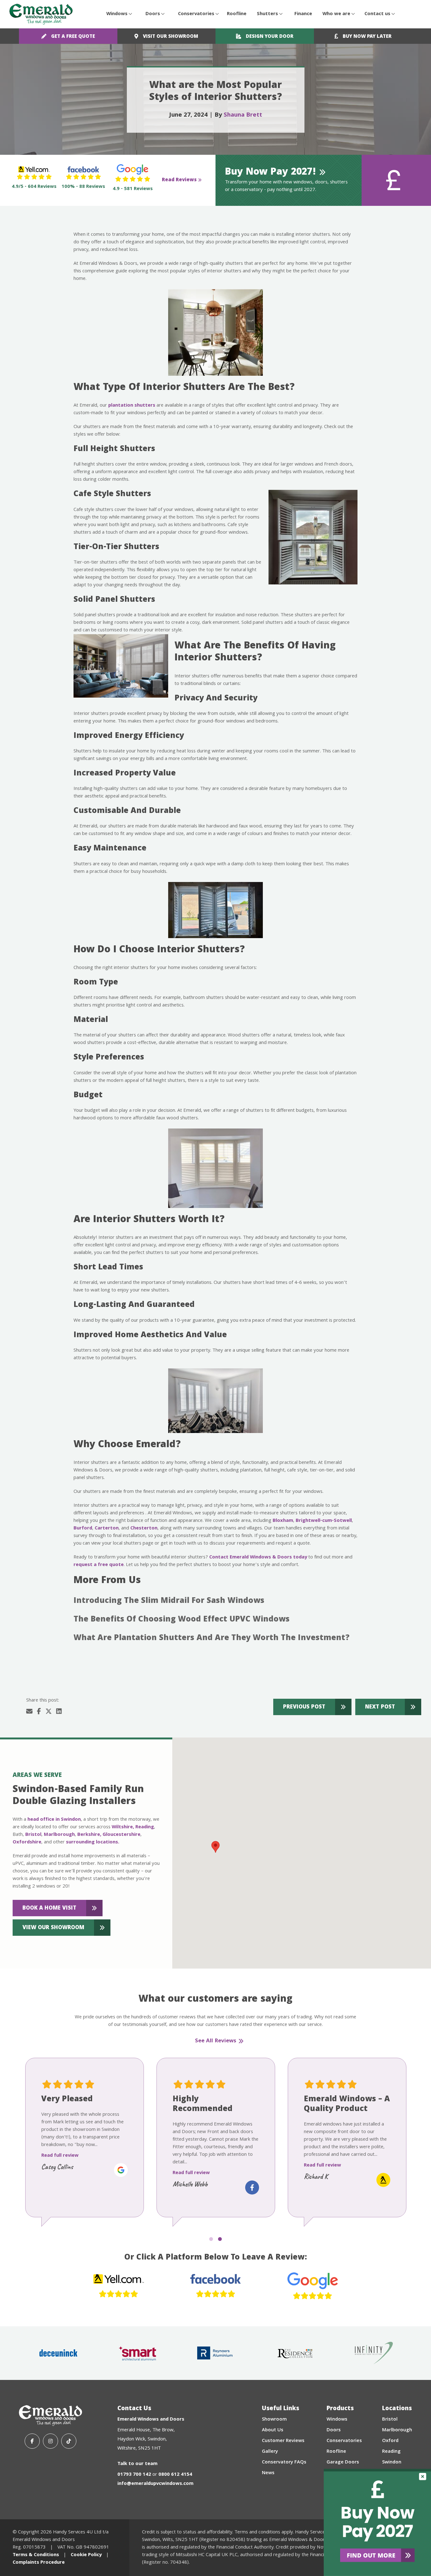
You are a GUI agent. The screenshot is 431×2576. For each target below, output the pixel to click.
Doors (153, 14)
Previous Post (304, 1707)
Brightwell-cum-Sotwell (324, 1521)
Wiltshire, (123, 1827)
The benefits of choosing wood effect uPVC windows (182, 1620)
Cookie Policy (86, 2555)
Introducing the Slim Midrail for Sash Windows (169, 1601)
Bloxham (283, 1521)
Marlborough (59, 1835)
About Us (273, 2430)
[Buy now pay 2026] (377, 2522)
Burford (83, 1529)
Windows (117, 14)
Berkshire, (89, 1835)
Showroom (274, 2420)
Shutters (267, 14)
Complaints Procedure (39, 2563)
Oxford (390, 2441)
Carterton (107, 1529)
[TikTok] (69, 2441)
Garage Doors (343, 2463)
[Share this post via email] (29, 1712)
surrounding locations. (93, 1842)
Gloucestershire (121, 1835)
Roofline (237, 14)
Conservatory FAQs (284, 2463)
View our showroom (53, 1928)
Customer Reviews (283, 2441)
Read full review (60, 2156)
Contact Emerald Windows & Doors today (258, 1558)
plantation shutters (132, 406)
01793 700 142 (134, 2475)
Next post (380, 1707)
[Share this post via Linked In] (59, 1712)
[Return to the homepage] (41, 14)
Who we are (336, 14)
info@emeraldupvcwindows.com (155, 2484)
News (268, 2473)
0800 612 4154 (175, 2475)
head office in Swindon (54, 1820)
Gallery (270, 2452)
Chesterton (144, 1529)
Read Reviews (179, 180)
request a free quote (99, 1565)
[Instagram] (50, 2441)
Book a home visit (49, 1909)
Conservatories (196, 14)
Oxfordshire (27, 1842)
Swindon (392, 2463)
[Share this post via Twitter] (49, 1712)
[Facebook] (32, 2441)
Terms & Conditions (36, 2555)
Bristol (33, 1835)
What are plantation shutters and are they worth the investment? (212, 1639)
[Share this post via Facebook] (39, 1712)
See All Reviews (216, 2041)
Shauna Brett (243, 115)
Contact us (377, 14)
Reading (145, 1827)
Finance (303, 14)
